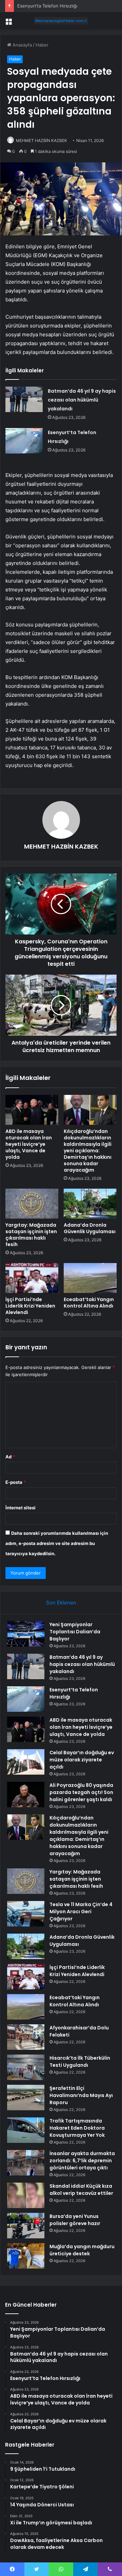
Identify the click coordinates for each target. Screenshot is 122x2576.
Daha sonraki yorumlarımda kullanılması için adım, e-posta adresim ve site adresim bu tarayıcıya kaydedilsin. (57, 1543)
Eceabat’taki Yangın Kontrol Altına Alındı (89, 1303)
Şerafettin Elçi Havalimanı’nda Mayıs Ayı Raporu (81, 2095)
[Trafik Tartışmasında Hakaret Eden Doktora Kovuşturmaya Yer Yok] (26, 2130)
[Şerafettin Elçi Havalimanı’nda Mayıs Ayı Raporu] (26, 2098)
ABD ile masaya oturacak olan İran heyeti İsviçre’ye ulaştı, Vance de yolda (29, 1144)
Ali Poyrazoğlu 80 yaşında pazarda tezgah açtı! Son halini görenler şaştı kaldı (81, 1792)
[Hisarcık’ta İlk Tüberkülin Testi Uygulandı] (26, 2067)
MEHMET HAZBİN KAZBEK (42, 140)
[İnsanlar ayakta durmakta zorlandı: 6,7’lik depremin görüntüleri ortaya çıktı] (26, 2163)
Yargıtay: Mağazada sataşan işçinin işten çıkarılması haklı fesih (31, 1235)
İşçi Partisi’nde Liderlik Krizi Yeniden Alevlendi (30, 1306)
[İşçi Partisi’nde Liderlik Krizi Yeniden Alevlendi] (32, 1278)
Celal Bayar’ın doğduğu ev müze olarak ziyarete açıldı (82, 1760)
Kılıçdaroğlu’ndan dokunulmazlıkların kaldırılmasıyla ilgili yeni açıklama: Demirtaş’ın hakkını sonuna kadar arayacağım (88, 1151)
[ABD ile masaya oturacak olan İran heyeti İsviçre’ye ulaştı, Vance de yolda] (32, 1110)
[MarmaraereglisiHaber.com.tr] (61, 21)
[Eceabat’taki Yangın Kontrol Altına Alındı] (90, 1278)
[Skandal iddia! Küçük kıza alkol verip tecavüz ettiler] (26, 2195)
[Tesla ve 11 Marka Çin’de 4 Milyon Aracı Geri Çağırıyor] (26, 1914)
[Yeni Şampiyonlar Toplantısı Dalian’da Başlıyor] (26, 1634)
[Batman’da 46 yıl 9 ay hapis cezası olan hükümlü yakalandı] (24, 399)
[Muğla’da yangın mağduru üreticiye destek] (26, 2256)
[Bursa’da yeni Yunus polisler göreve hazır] (26, 2226)
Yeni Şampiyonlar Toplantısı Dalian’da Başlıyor (75, 1632)
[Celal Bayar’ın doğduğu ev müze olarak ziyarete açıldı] (26, 1762)
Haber (42, 45)
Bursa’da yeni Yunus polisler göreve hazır (75, 2220)
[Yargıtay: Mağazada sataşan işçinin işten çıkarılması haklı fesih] (32, 1204)
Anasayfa (22, 45)
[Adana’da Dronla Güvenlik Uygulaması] (90, 1204)
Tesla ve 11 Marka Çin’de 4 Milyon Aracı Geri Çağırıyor (81, 1912)
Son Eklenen (61, 1603)
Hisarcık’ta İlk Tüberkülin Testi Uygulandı (80, 2062)
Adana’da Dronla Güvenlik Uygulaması (90, 1228)
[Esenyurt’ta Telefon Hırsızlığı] (24, 441)
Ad (10, 1457)
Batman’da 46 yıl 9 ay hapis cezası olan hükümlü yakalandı (82, 400)
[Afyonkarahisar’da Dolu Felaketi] (26, 2037)
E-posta (16, 1482)
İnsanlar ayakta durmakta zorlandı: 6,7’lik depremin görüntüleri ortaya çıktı (82, 2161)
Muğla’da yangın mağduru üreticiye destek (82, 2250)
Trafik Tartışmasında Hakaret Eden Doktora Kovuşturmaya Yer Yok (77, 2128)
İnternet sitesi (21, 1508)
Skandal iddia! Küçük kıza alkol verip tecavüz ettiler (81, 2190)
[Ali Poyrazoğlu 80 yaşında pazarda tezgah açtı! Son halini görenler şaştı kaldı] (26, 1795)
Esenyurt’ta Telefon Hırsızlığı (47, 6)
